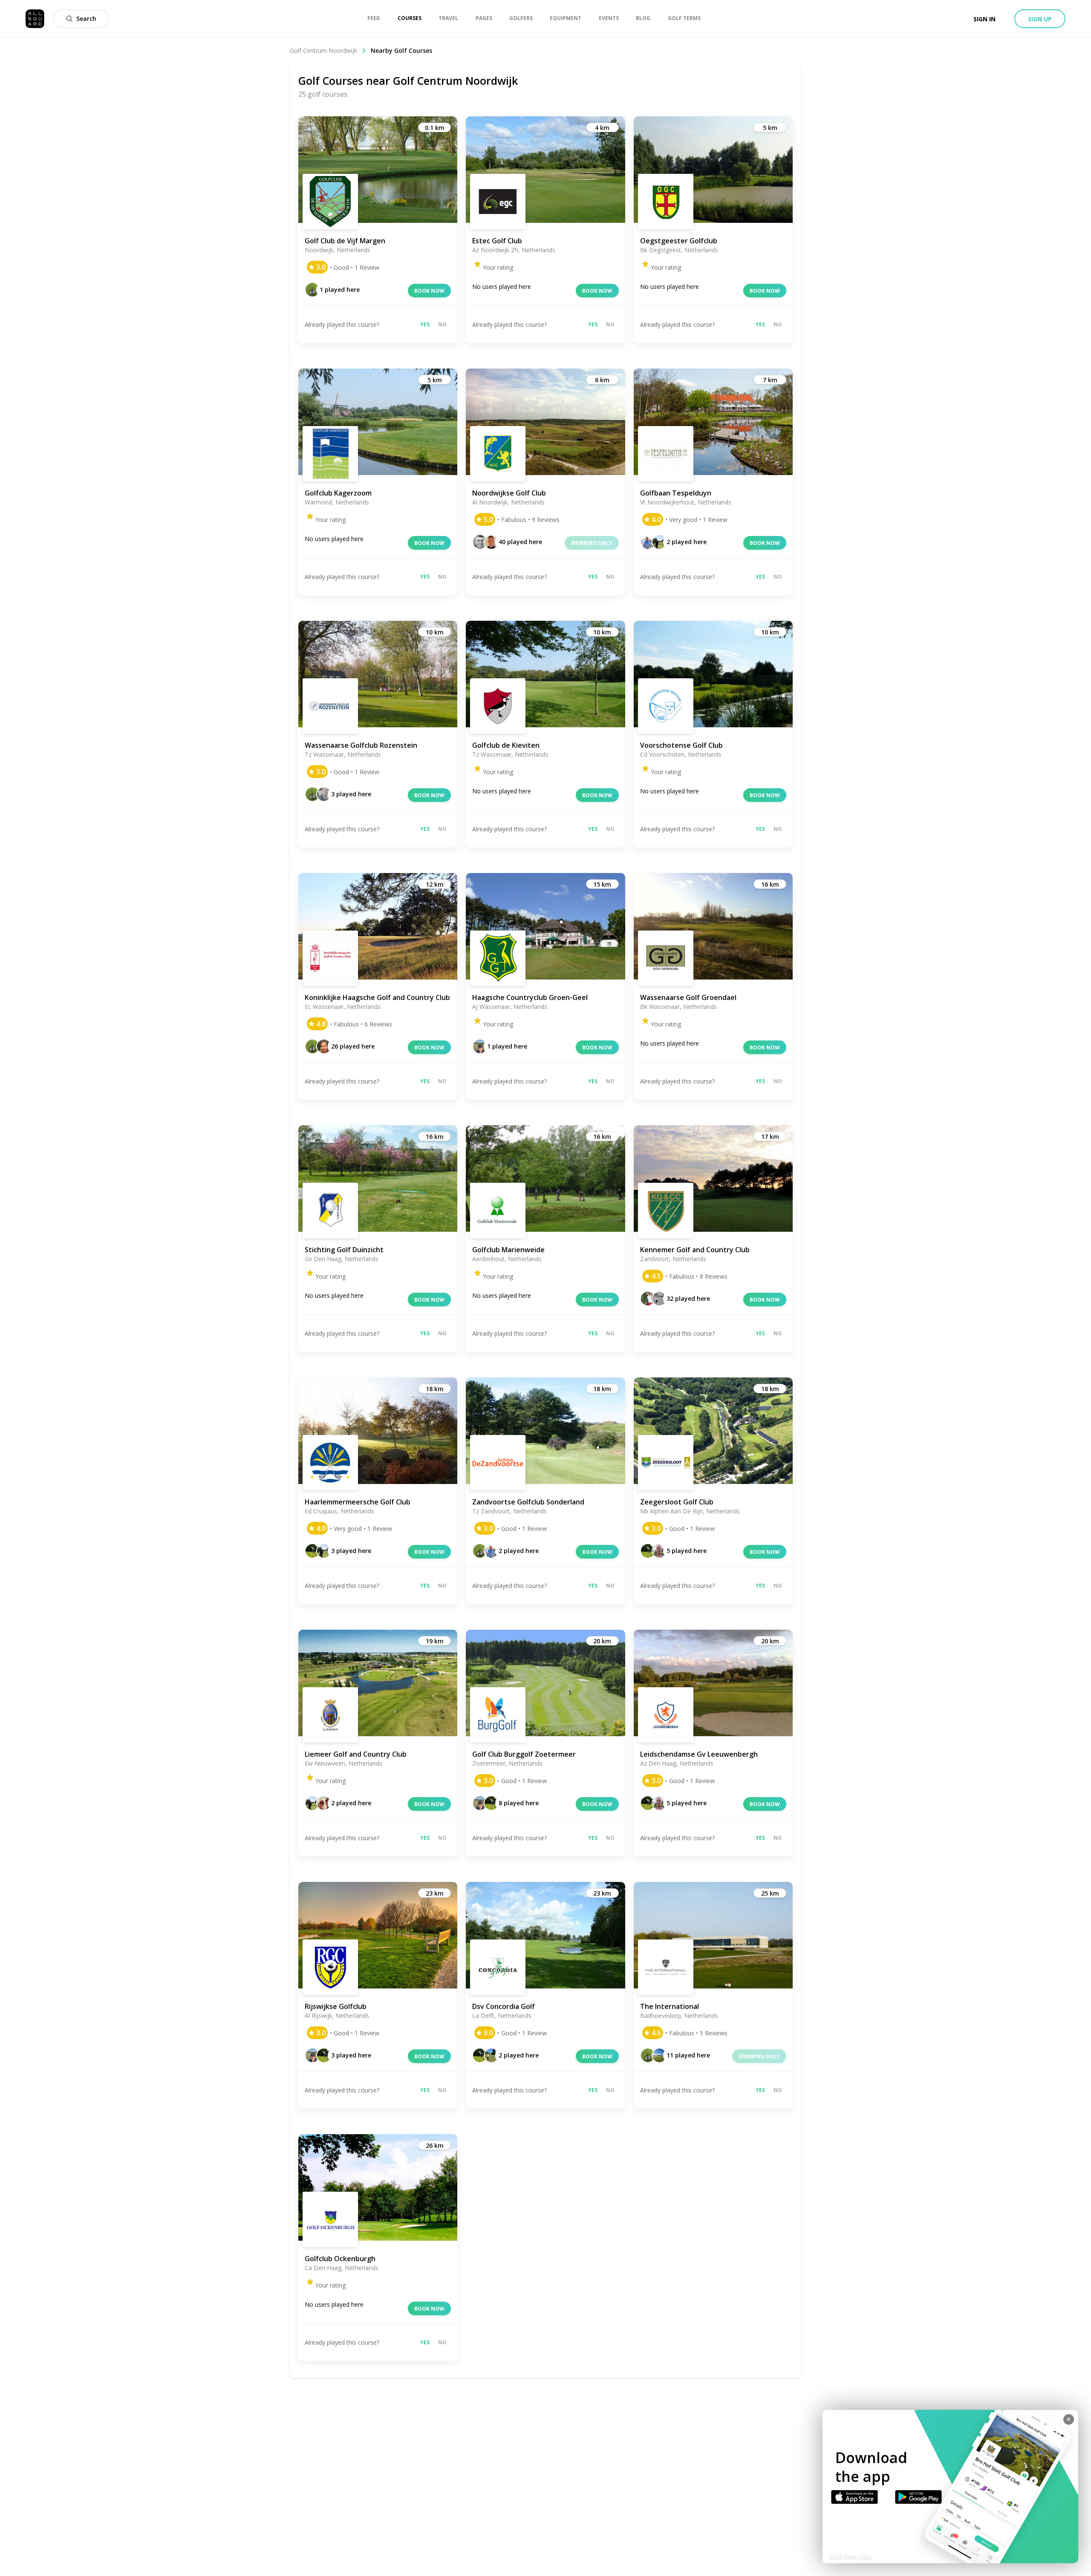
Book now (429, 291)
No (442, 324)
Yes (425, 324)
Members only (592, 543)
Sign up (1040, 19)
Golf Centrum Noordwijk (323, 50)
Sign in (984, 19)
